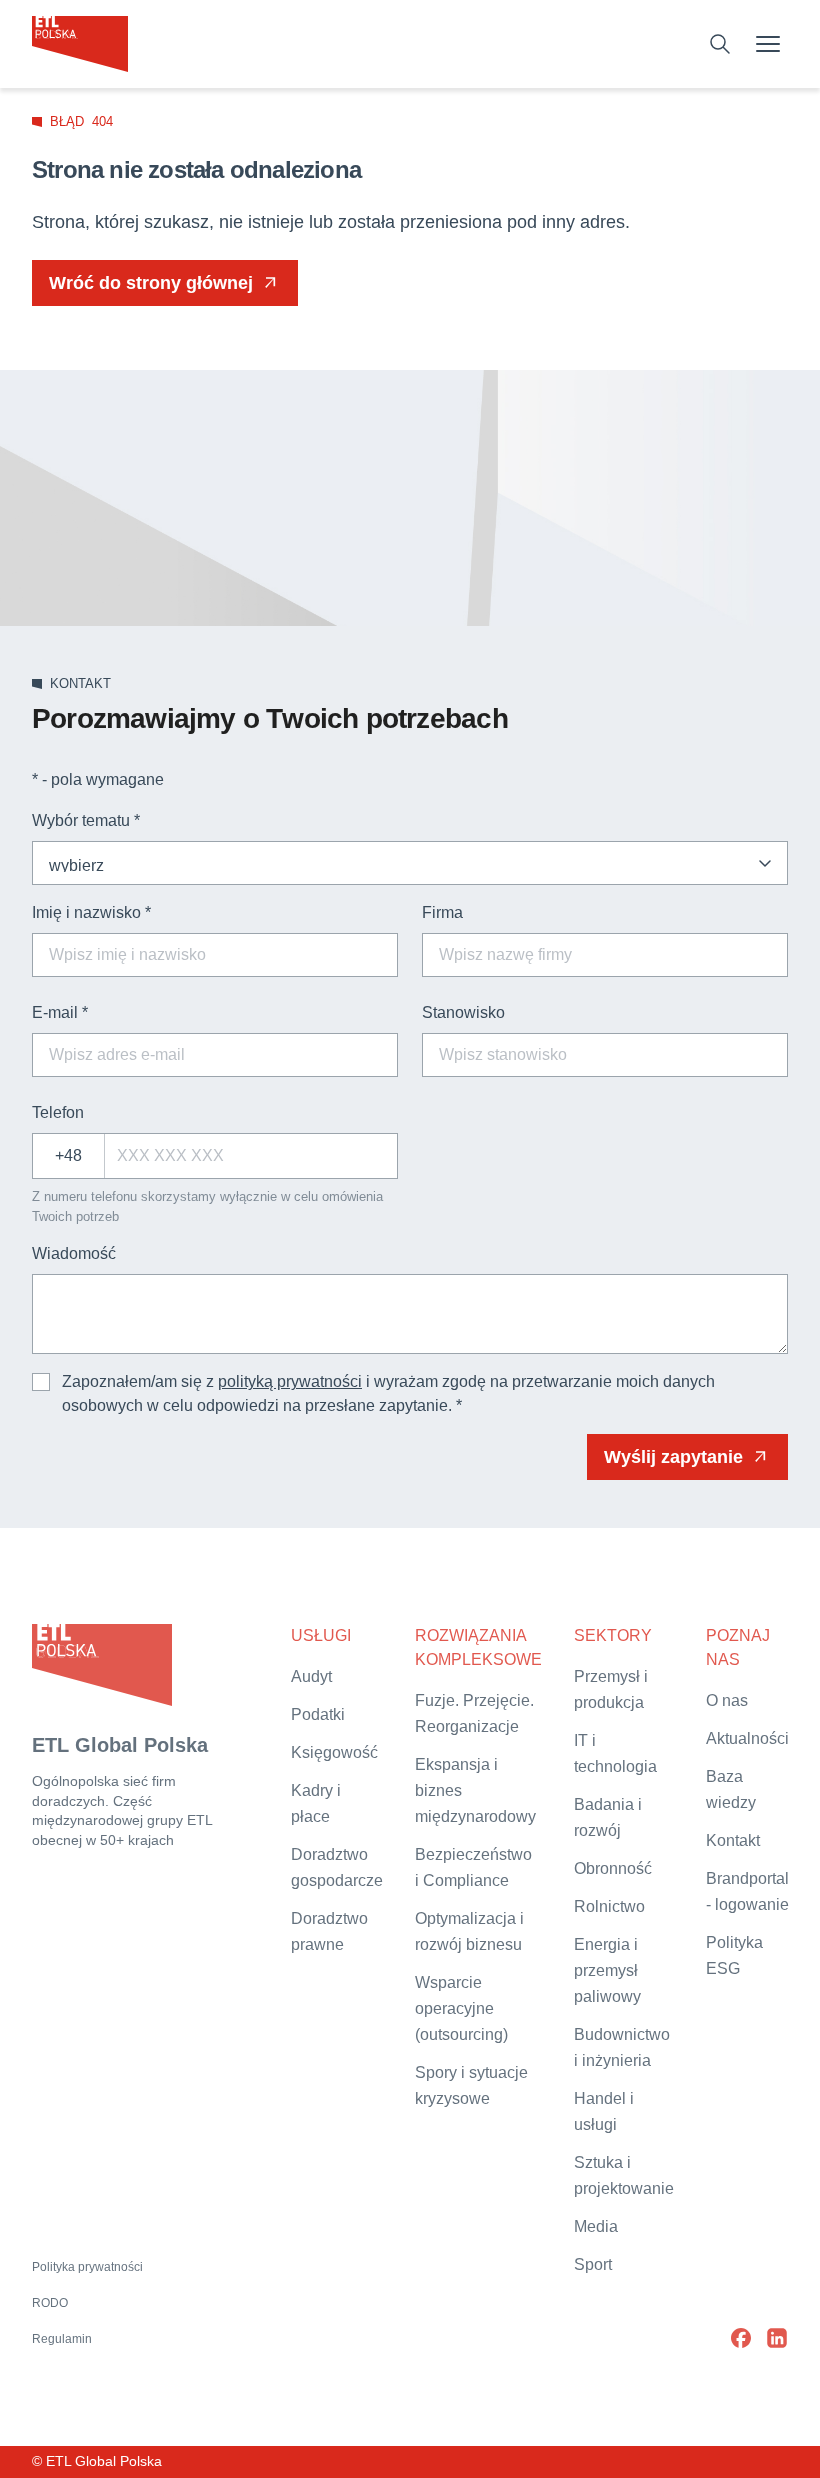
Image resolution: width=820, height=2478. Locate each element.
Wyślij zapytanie (673, 1457)
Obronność (613, 1868)
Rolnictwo (609, 1906)
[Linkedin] (777, 2338)
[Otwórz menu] (768, 44)
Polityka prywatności (87, 2267)
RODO (50, 2303)
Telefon (58, 1112)
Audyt (311, 1676)
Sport (593, 2264)
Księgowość (334, 1752)
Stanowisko (463, 1012)
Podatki (318, 1714)
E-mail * (60, 1012)
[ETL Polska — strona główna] (80, 44)
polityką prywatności (290, 1381)
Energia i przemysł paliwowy (607, 1970)
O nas (727, 1700)
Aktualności (747, 1738)
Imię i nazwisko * (91, 912)
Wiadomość (74, 1253)
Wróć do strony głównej (151, 283)
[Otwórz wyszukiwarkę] (720, 44)
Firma (442, 912)
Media (596, 2226)
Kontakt (733, 1840)
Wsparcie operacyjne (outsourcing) (461, 2008)
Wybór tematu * (86, 820)
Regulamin (62, 2339)
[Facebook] (741, 2338)
